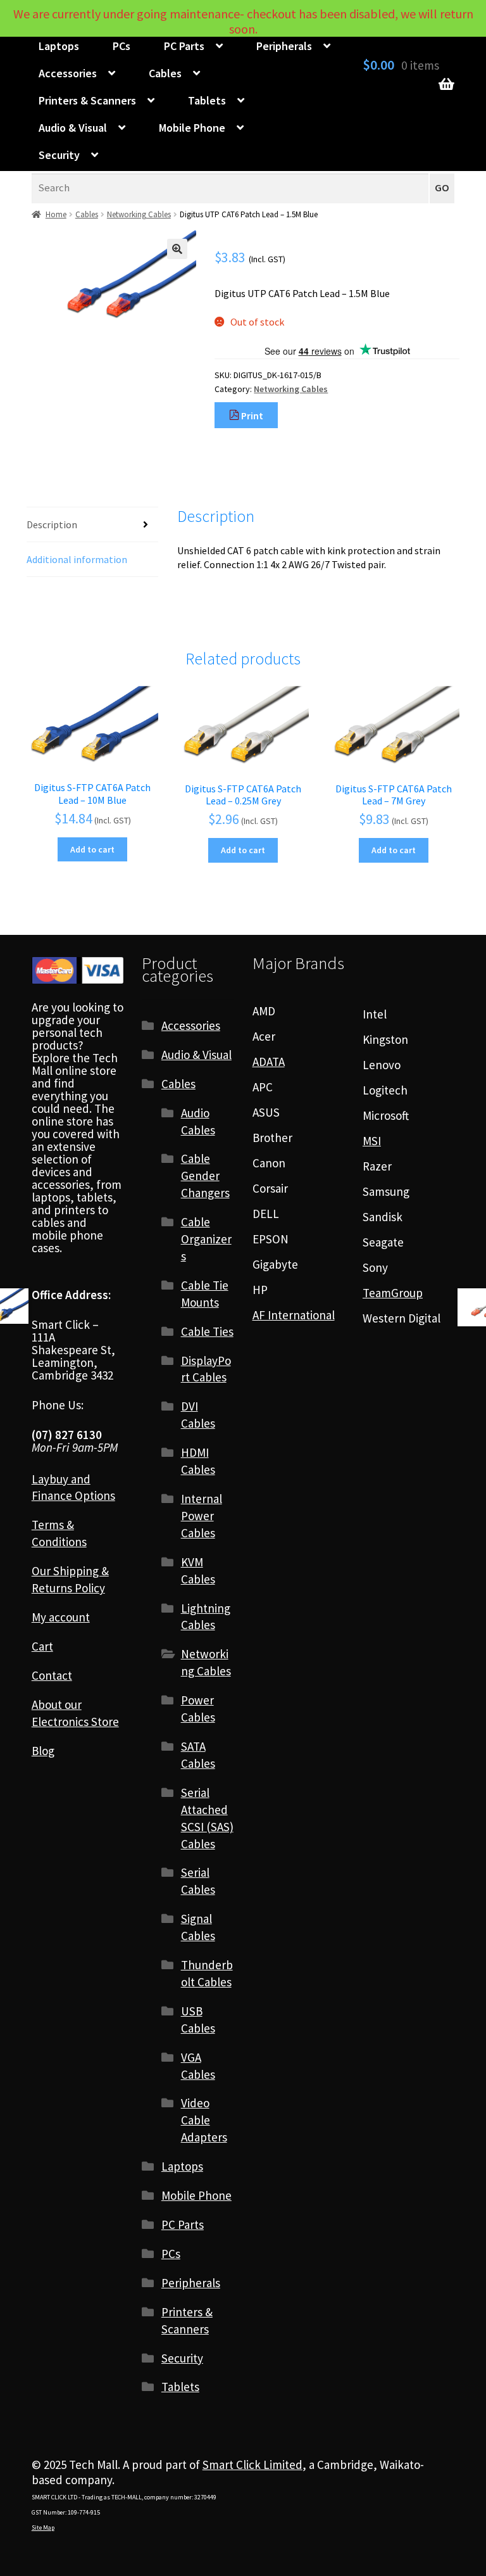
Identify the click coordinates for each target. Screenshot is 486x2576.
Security (59, 155)
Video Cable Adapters (204, 2120)
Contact (52, 1675)
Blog (43, 1751)
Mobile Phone (192, 128)
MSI (372, 1141)
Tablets (207, 100)
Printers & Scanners (87, 100)
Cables (165, 73)
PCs (121, 46)
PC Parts (184, 46)
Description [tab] (52, 524)
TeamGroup (393, 1293)
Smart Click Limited (252, 2465)
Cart (42, 1646)
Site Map (43, 2528)
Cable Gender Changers (205, 1176)
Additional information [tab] (77, 559)
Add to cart (92, 849)
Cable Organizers (206, 1239)
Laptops (59, 46)
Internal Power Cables (202, 1516)
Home (56, 214)
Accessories (68, 73)
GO (442, 188)
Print (251, 416)
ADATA (269, 1062)
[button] (177, 249)
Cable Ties (207, 1331)
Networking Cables (139, 214)
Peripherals (284, 46)
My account (61, 1617)
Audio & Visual (73, 128)
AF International (294, 1315)
